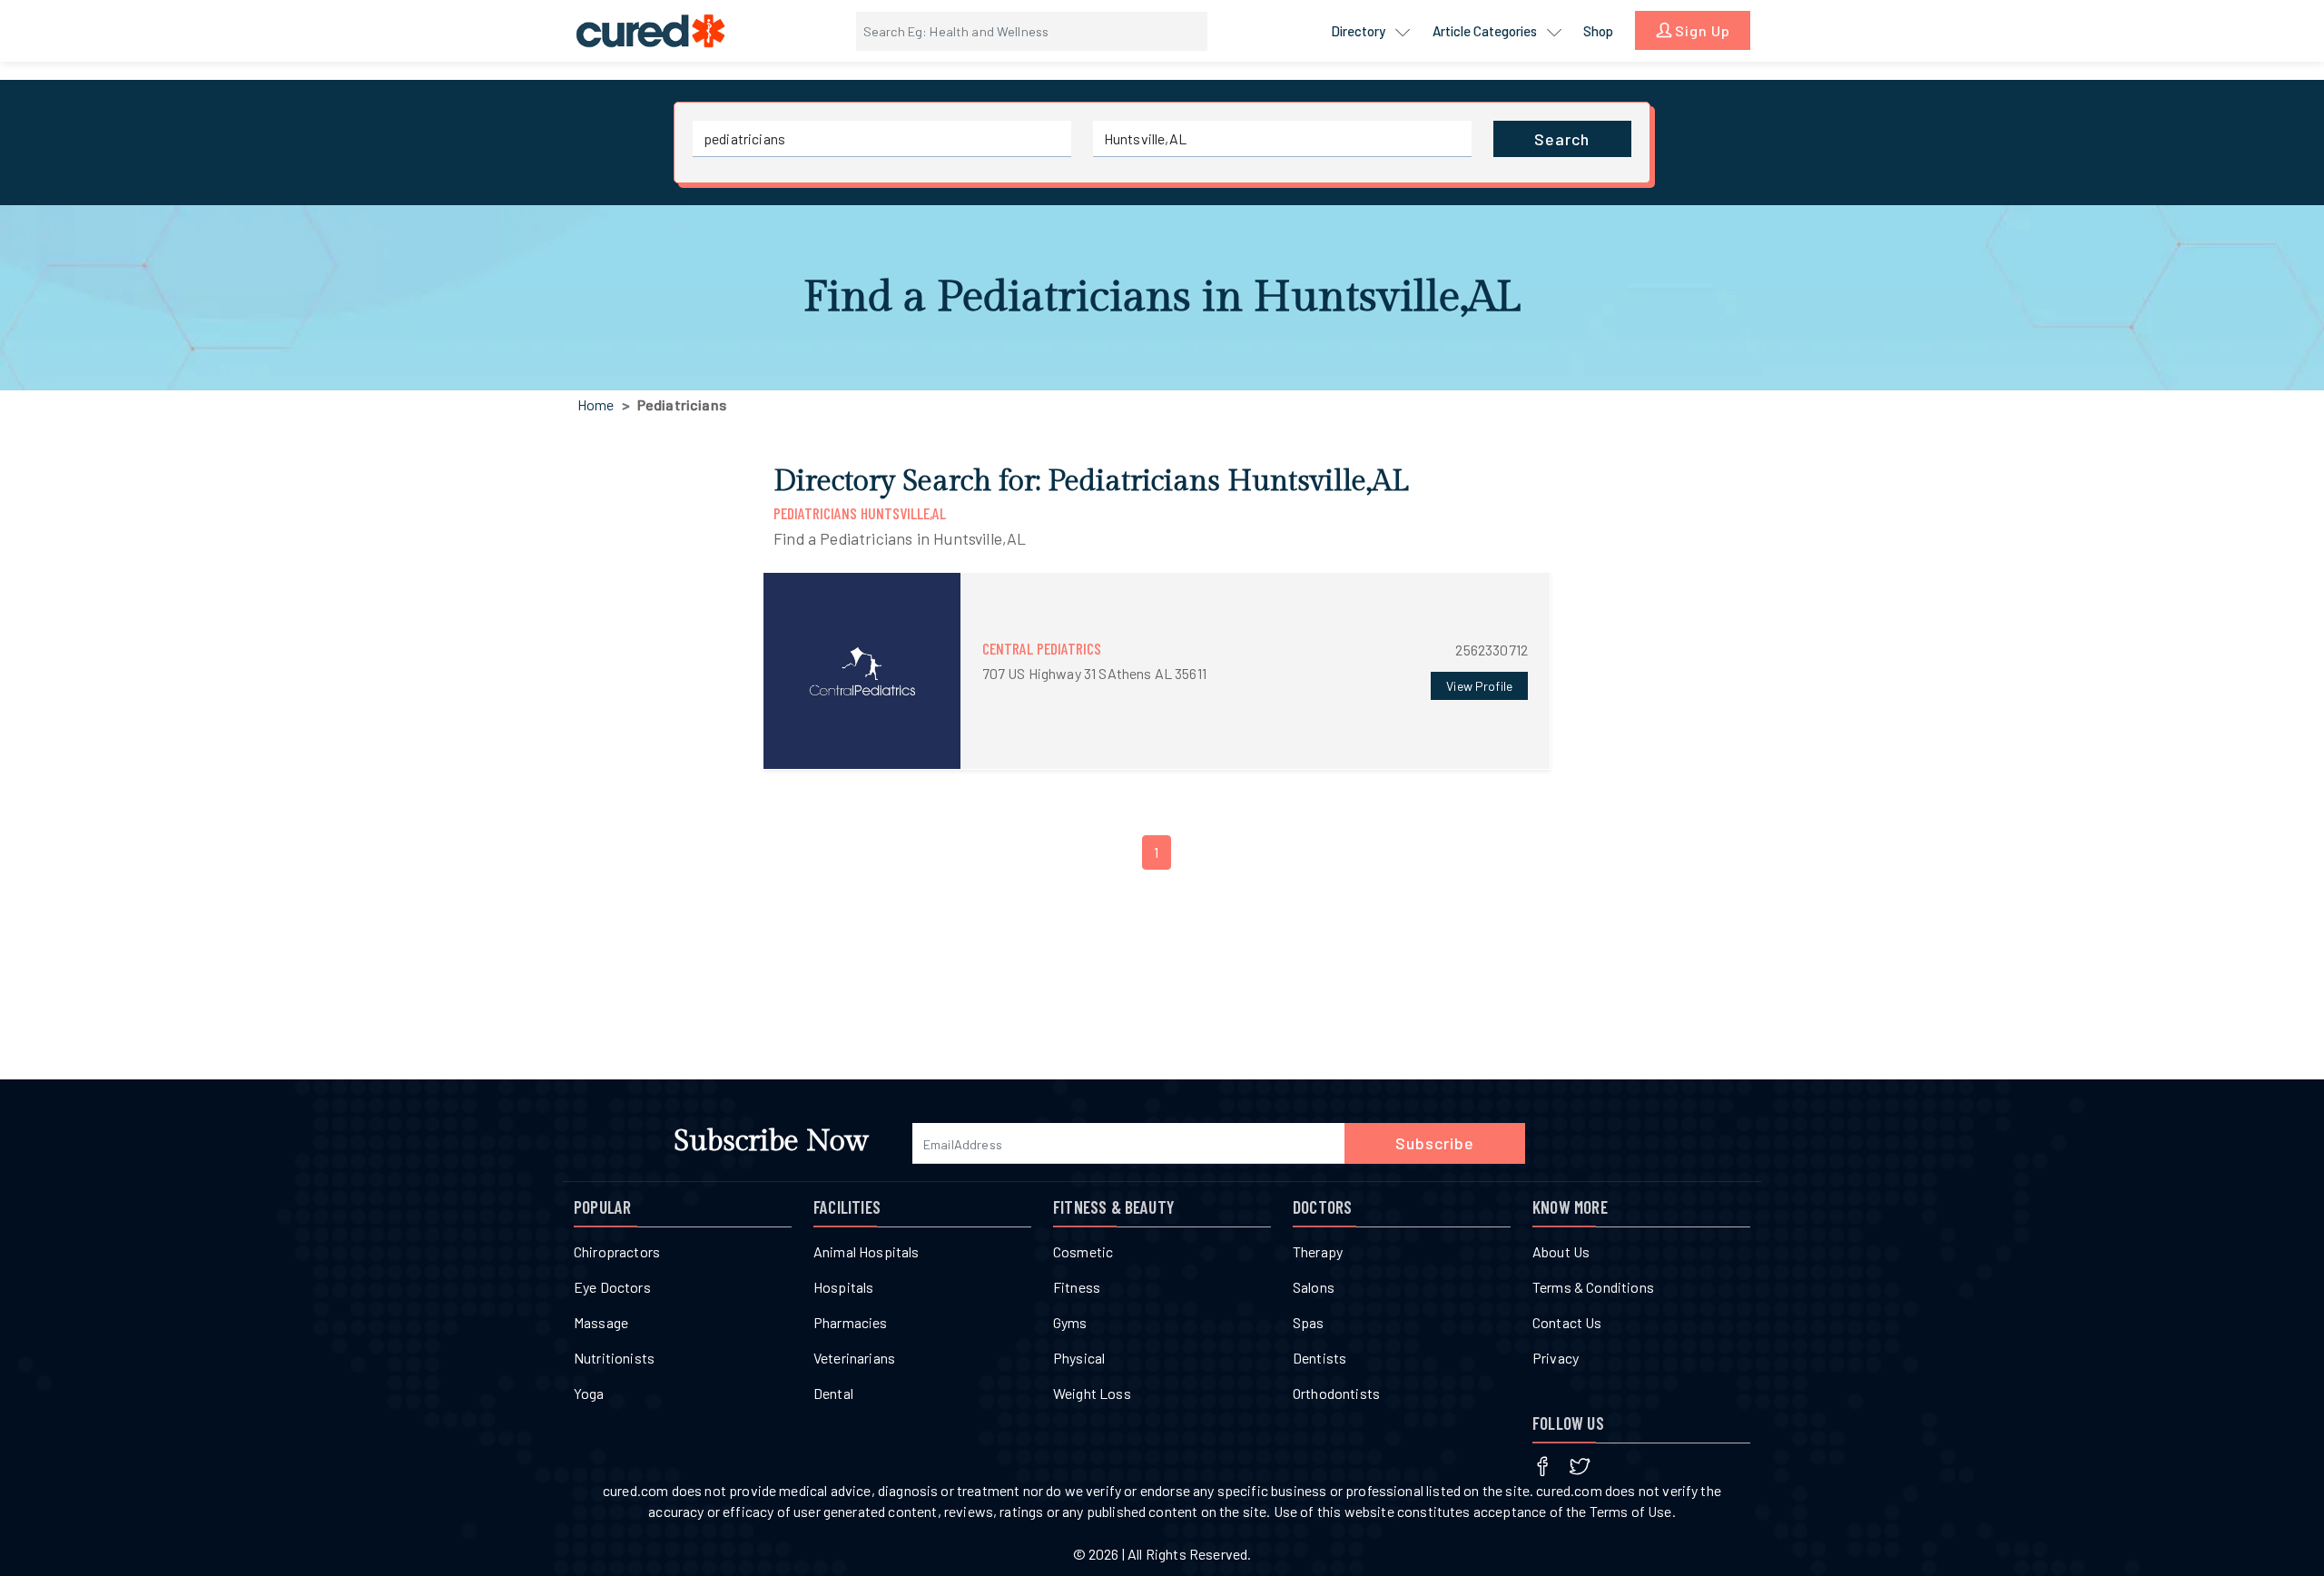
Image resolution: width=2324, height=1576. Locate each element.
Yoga (589, 1393)
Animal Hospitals (867, 1251)
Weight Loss (1092, 1393)
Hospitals (843, 1287)
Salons (1314, 1287)
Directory (1359, 31)
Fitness (1077, 1287)
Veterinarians (854, 1358)
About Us (1561, 1251)
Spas (1309, 1322)
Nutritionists (614, 1358)
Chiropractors (617, 1251)
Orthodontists (1336, 1393)
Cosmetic (1083, 1251)
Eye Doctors (612, 1287)
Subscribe (1435, 1143)
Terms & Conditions (1593, 1287)
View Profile (1479, 686)
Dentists (1320, 1358)
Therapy (1318, 1251)
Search (1562, 139)
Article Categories (1486, 31)
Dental (833, 1393)
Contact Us (1567, 1322)
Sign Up (1701, 30)
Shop (1598, 31)
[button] (1157, 671)
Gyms (1070, 1322)
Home (596, 404)
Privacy (1556, 1358)
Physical (1079, 1358)
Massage (601, 1322)
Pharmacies (851, 1322)
